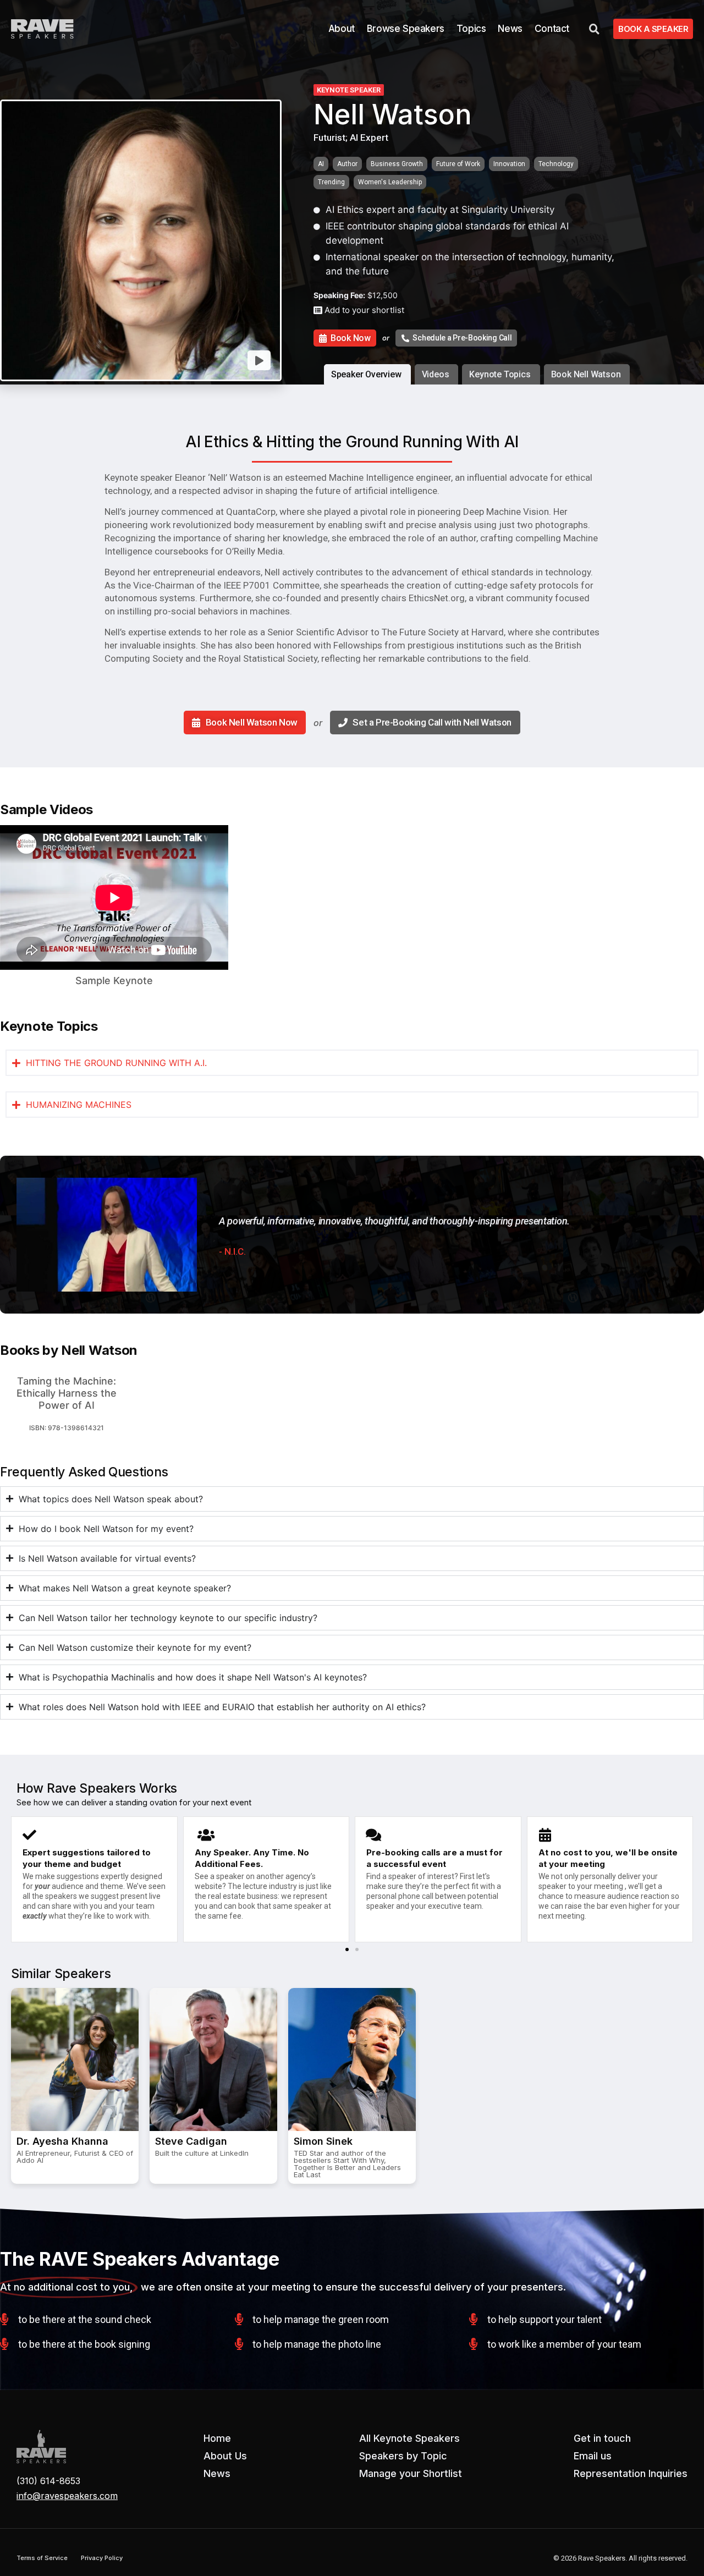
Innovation (509, 164)
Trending (331, 182)
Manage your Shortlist (411, 2473)
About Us (225, 2456)
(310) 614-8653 (48, 2481)
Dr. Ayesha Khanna (62, 2141)
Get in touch (602, 2438)
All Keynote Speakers (409, 2438)
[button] (347, 1949)
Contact (552, 29)
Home (217, 2438)
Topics (471, 29)
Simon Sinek (323, 2141)
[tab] (367, 374)
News (510, 29)
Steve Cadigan (191, 2141)
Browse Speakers (406, 29)
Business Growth (397, 164)
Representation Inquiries (631, 2473)
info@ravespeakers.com (67, 2496)
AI (321, 164)
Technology (556, 164)
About (342, 29)
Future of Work (458, 164)
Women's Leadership (390, 182)
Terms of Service (42, 2558)
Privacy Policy (102, 2558)
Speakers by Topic (403, 2456)
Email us (593, 2456)
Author (347, 164)
